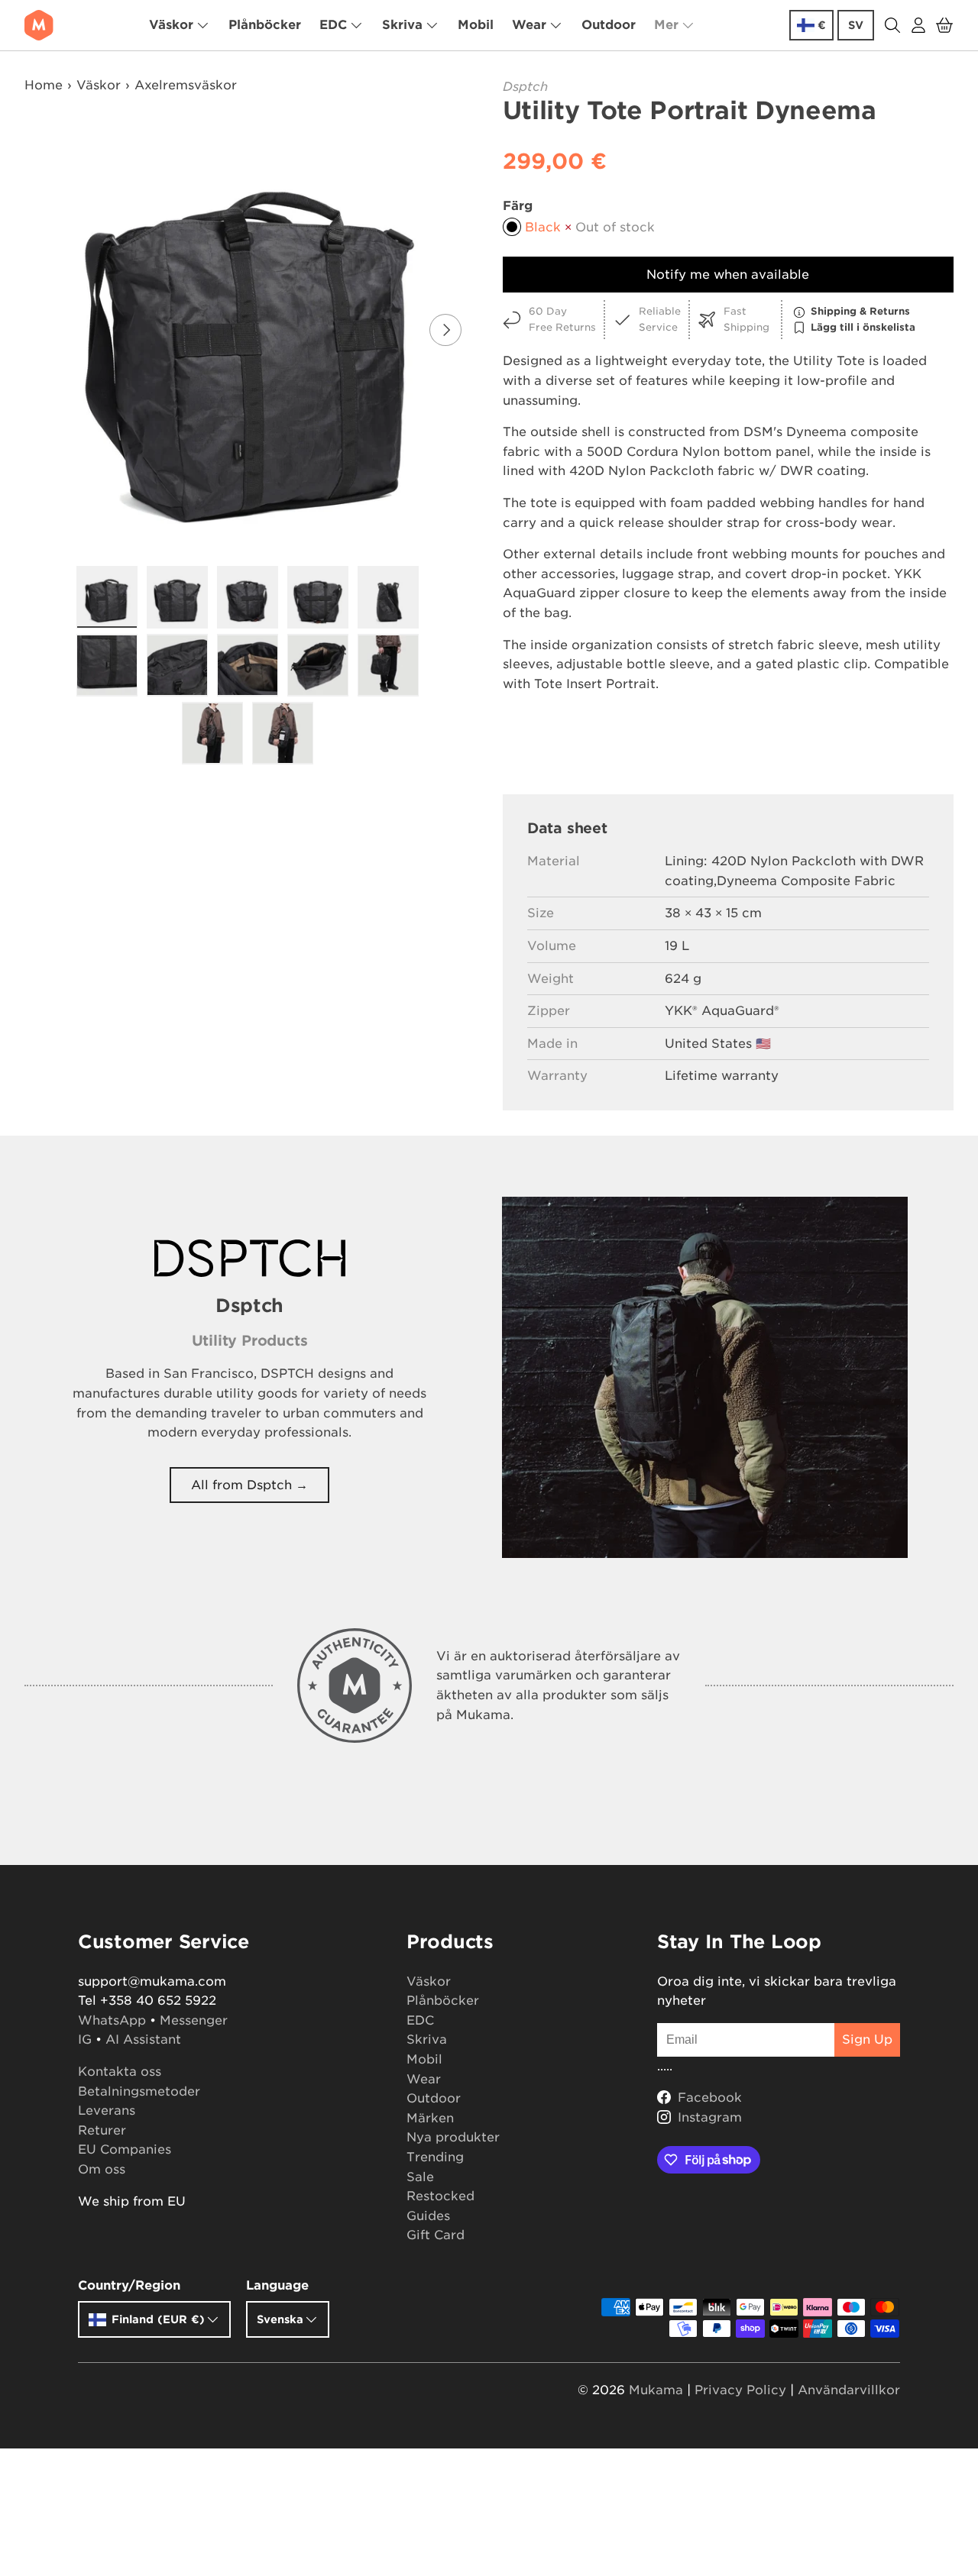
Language (277, 2285)
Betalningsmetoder (139, 2091)
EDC (333, 25)
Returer (102, 2130)
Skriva (402, 25)
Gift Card (436, 2235)
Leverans (107, 2111)
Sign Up (867, 2039)
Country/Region (129, 2285)
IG (85, 2039)
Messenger (194, 2020)
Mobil (476, 25)
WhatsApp (112, 2020)
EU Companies (125, 2149)
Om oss (102, 2169)
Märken (430, 2118)
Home (44, 85)
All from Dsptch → (249, 1485)
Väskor (171, 25)
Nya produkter (453, 2137)
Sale (420, 2177)
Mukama (656, 2390)
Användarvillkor (849, 2390)
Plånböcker (265, 25)
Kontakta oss (120, 2072)
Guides (428, 2216)
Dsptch (525, 87)
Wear (529, 25)
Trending (435, 2157)
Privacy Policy (740, 2390)
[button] (944, 25)
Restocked (440, 2196)
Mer (666, 25)
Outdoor (609, 25)
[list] (252, 330)
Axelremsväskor (186, 85)
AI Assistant (143, 2039)
